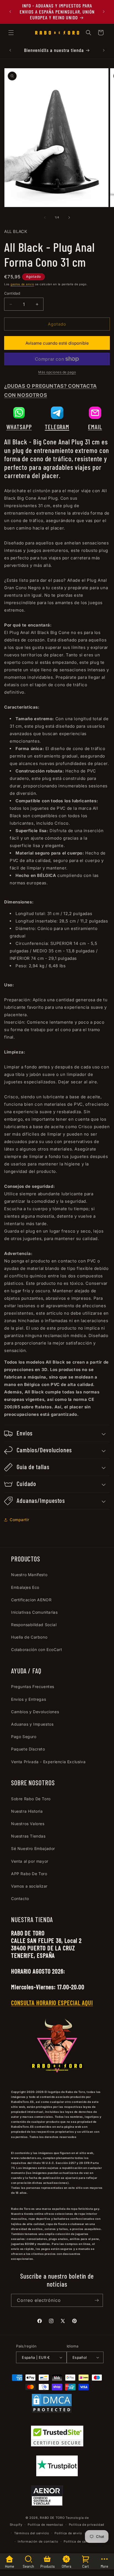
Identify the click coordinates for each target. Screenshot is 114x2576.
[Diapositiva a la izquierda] (45, 217)
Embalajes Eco (25, 1587)
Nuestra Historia (27, 1811)
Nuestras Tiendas (28, 1836)
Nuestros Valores (28, 1824)
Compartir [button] (19, 1520)
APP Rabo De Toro (29, 1874)
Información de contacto (38, 2541)
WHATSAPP (19, 427)
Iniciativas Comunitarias (34, 1612)
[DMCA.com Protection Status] (52, 2405)
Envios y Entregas (28, 1699)
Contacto (20, 1898)
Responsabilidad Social (34, 1625)
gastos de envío (22, 284)
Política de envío (68, 2533)
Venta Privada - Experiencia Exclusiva (48, 1762)
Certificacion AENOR (31, 1600)
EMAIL (95, 427)
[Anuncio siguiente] (104, 12)
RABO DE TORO (52, 2518)
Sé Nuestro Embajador (33, 1848)
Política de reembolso (46, 2525)
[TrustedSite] (57, 2437)
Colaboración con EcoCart (37, 1649)
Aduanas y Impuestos (32, 1724)
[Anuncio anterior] (10, 12)
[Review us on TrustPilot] (57, 2475)
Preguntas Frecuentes (33, 1687)
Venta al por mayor (30, 1861)
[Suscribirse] (97, 2300)
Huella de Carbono (29, 1637)
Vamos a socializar (29, 1886)
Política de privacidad (87, 2525)
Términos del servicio (32, 2533)
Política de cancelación (83, 2541)
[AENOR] (47, 2497)
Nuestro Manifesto (29, 1575)
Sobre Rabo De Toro (31, 1799)
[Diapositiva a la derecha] (69, 217)
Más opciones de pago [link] (57, 372)
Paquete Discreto (28, 1749)
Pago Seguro (24, 1737)
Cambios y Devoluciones (35, 1712)
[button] (11, 33)
